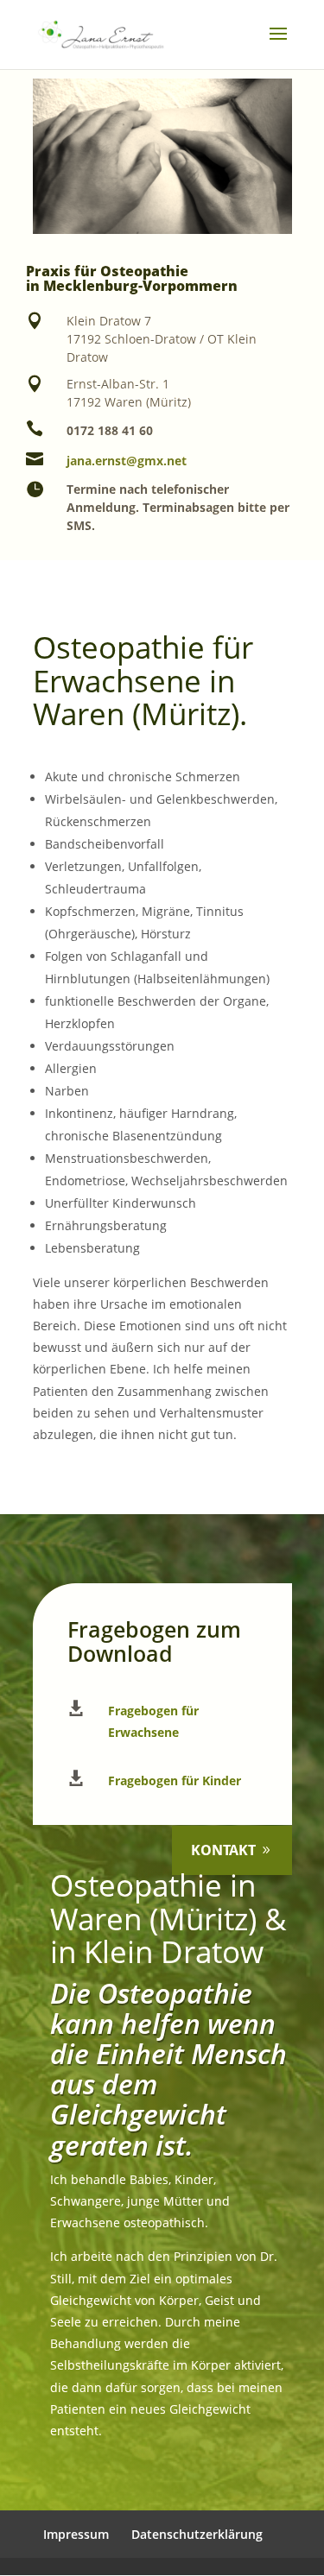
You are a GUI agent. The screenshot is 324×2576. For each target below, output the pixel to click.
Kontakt (223, 1850)
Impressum (76, 2534)
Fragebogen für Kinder (175, 1780)
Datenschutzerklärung (197, 2534)
